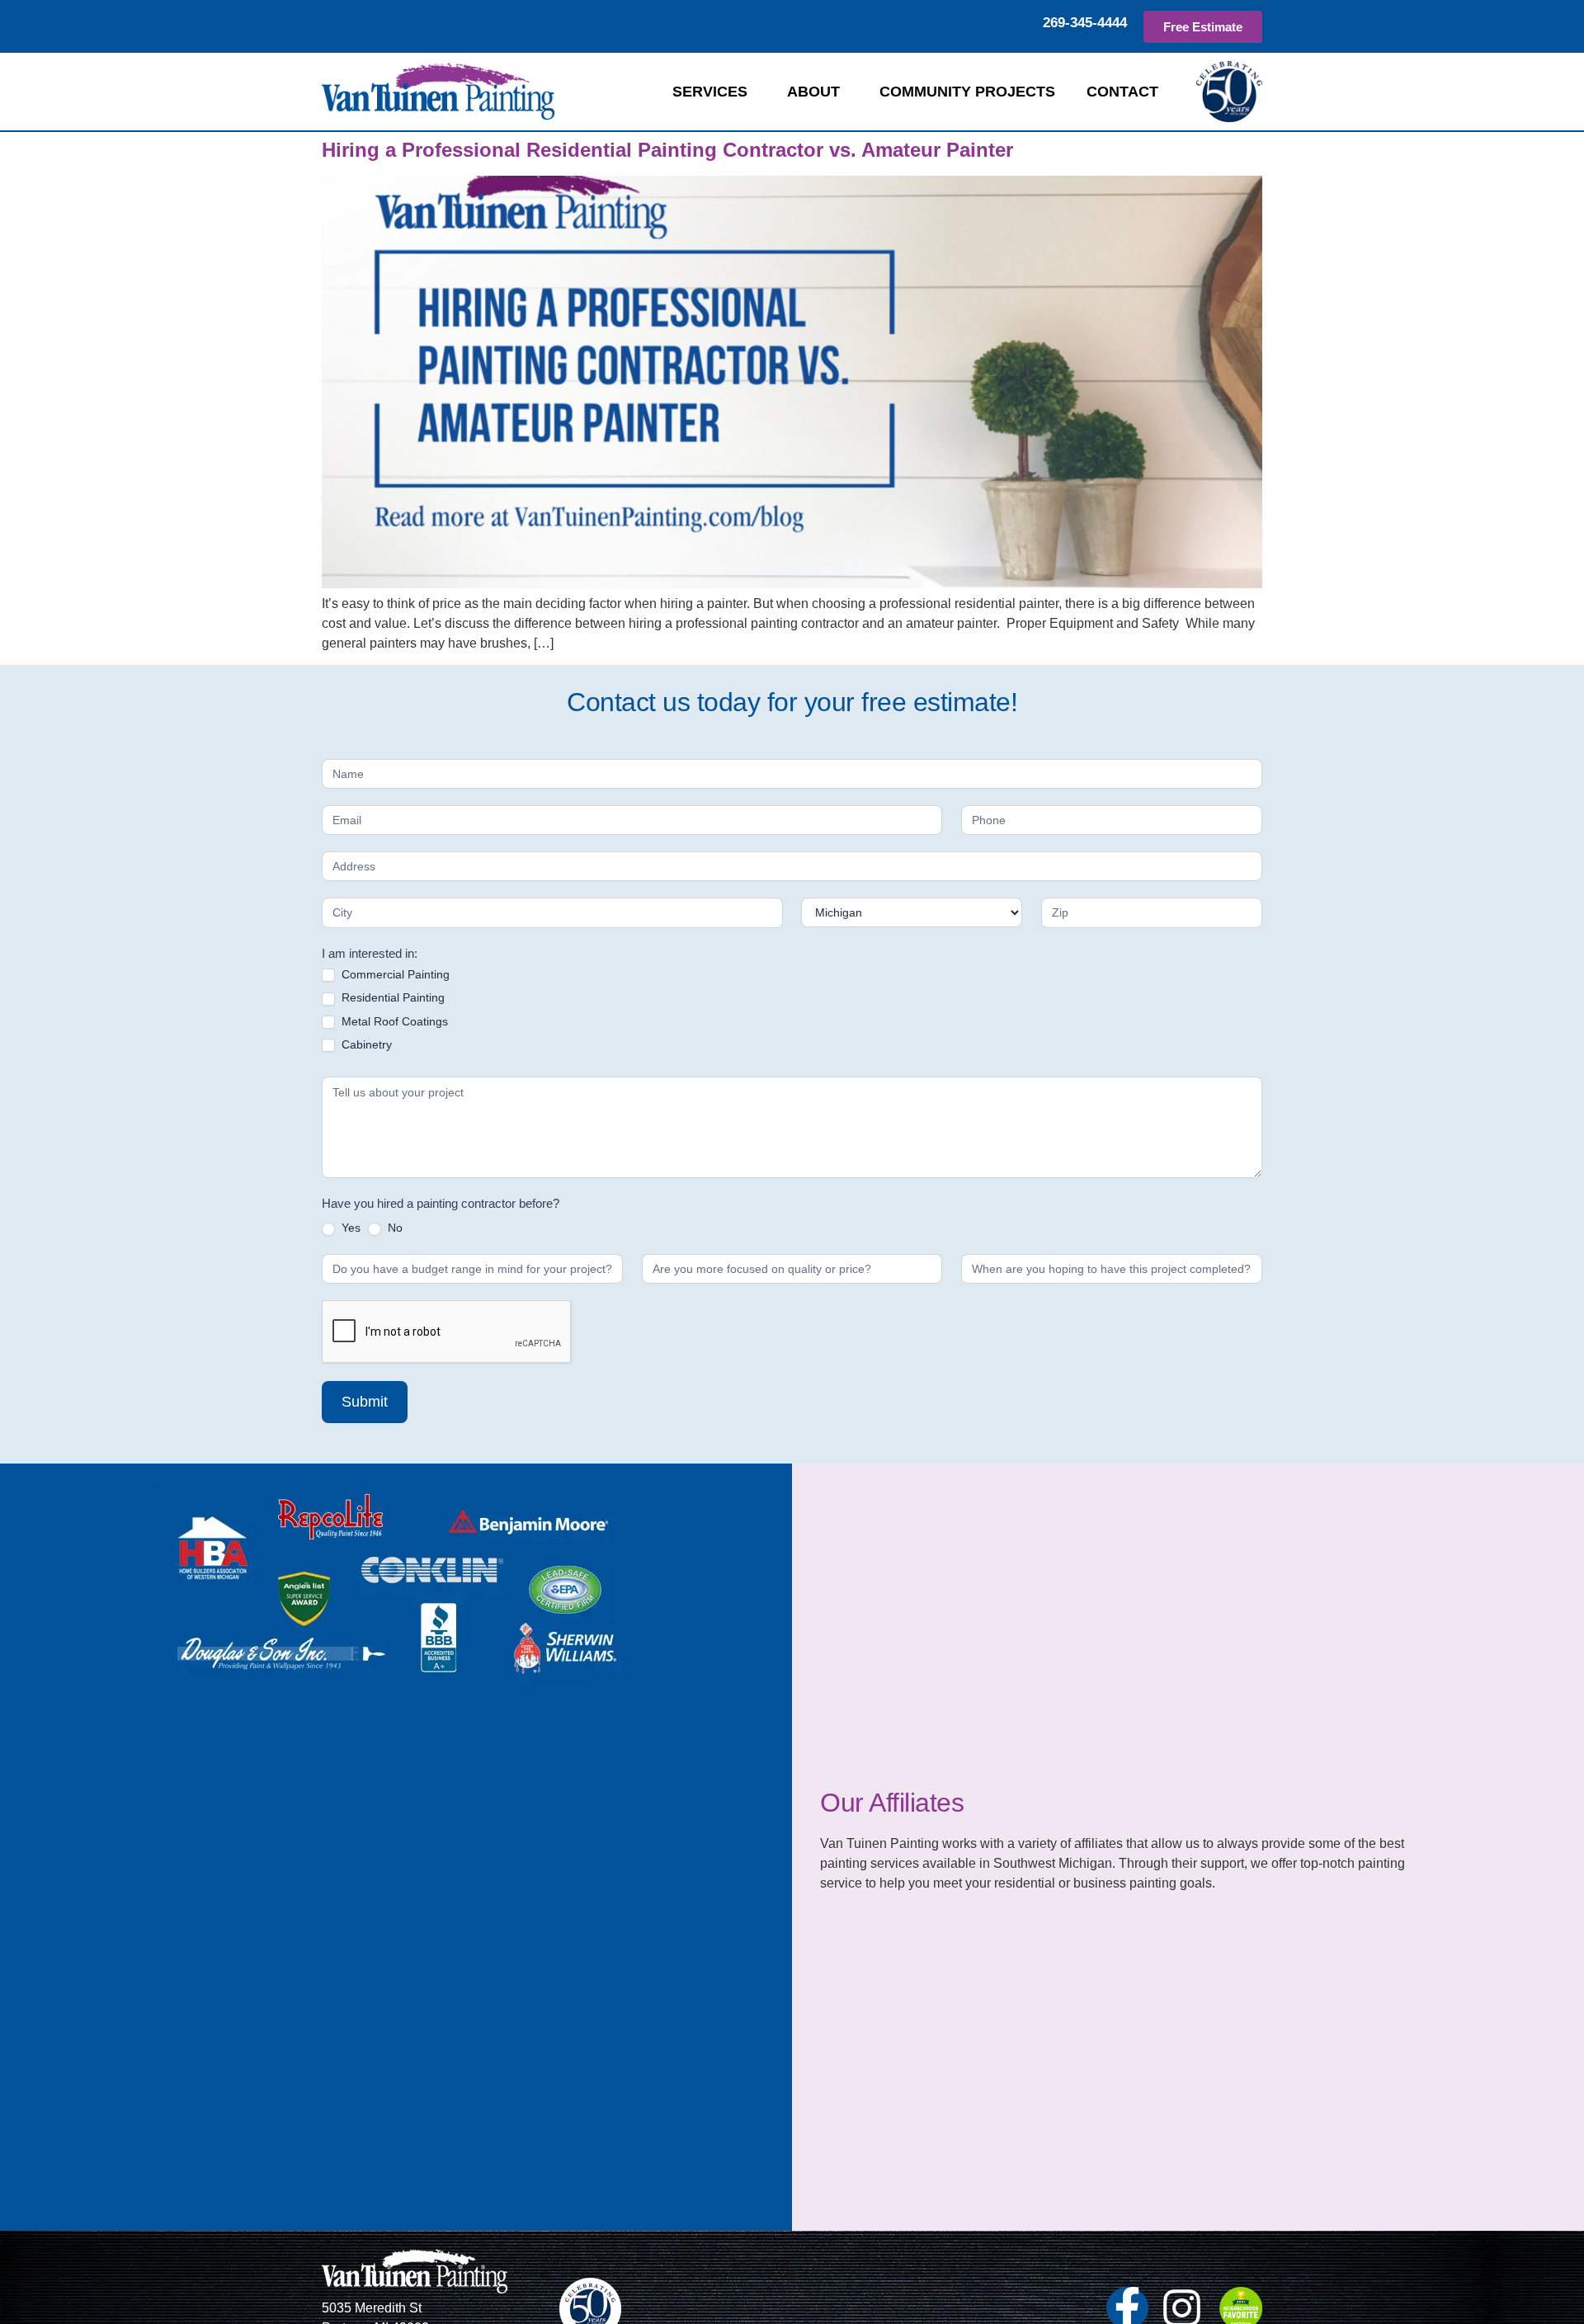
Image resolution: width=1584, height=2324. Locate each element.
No (394, 1228)
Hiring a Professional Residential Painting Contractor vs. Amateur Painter (667, 150)
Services (710, 92)
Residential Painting (391, 997)
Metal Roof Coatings (393, 1021)
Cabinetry (365, 1044)
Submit (365, 1402)
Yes (349, 1228)
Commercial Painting (394, 974)
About (813, 92)
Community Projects (967, 92)
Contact (1122, 92)
